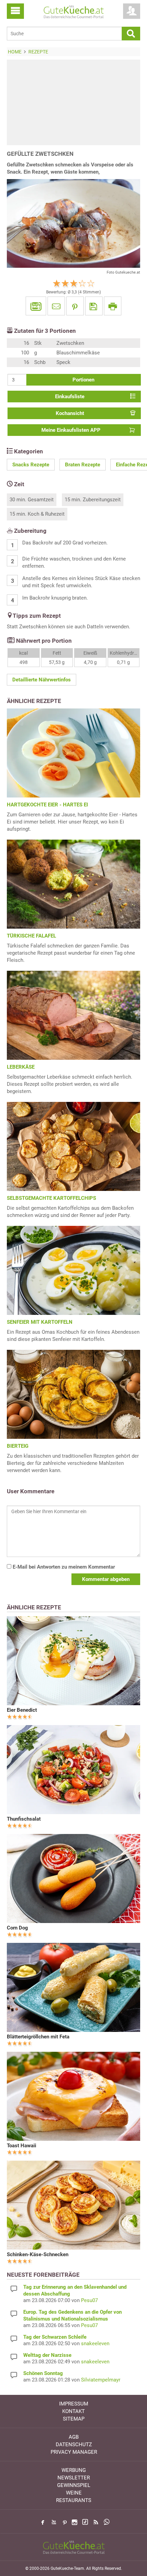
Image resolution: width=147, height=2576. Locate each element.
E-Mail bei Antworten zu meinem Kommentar (63, 1567)
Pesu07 (89, 2300)
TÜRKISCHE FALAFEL (31, 936)
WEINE (74, 2493)
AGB (74, 2437)
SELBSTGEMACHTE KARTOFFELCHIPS (51, 1198)
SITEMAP (74, 2419)
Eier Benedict (22, 1710)
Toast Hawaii (22, 2146)
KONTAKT (73, 2411)
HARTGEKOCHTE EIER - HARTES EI (47, 805)
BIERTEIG (18, 1446)
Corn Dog (17, 1928)
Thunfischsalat (24, 1819)
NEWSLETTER (74, 2478)
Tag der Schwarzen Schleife (55, 2337)
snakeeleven (95, 2343)
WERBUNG (74, 2470)
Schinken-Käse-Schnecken (38, 2254)
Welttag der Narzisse (47, 2355)
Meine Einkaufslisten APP (71, 430)
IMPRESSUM (74, 2404)
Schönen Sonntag (43, 2373)
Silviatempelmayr (101, 2380)
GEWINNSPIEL (74, 2485)
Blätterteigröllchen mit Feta (38, 2037)
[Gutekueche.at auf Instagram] (75, 2522)
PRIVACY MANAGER (74, 2452)
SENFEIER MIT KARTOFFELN (40, 1322)
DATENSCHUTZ (74, 2445)
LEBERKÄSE (21, 1067)
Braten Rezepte (83, 465)
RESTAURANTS (74, 2500)
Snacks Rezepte (31, 465)
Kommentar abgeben (106, 1579)
